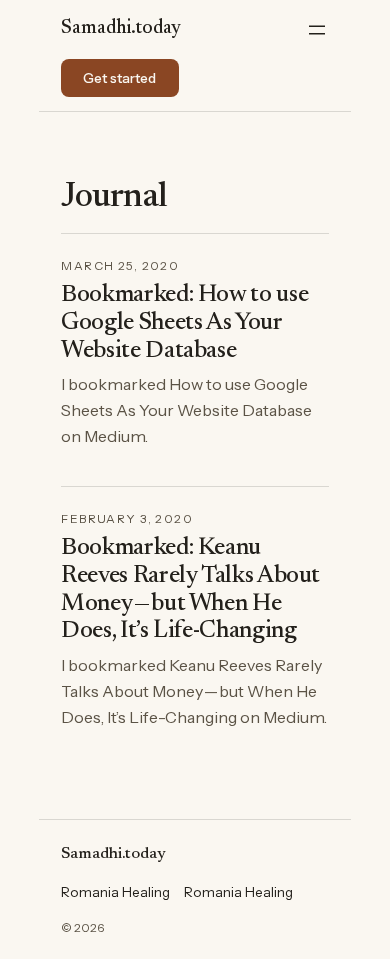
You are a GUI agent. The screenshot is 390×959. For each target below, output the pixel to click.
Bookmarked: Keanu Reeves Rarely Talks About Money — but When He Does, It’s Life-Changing (190, 589)
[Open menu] (317, 30)
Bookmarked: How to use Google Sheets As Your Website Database (184, 323)
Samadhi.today (121, 28)
